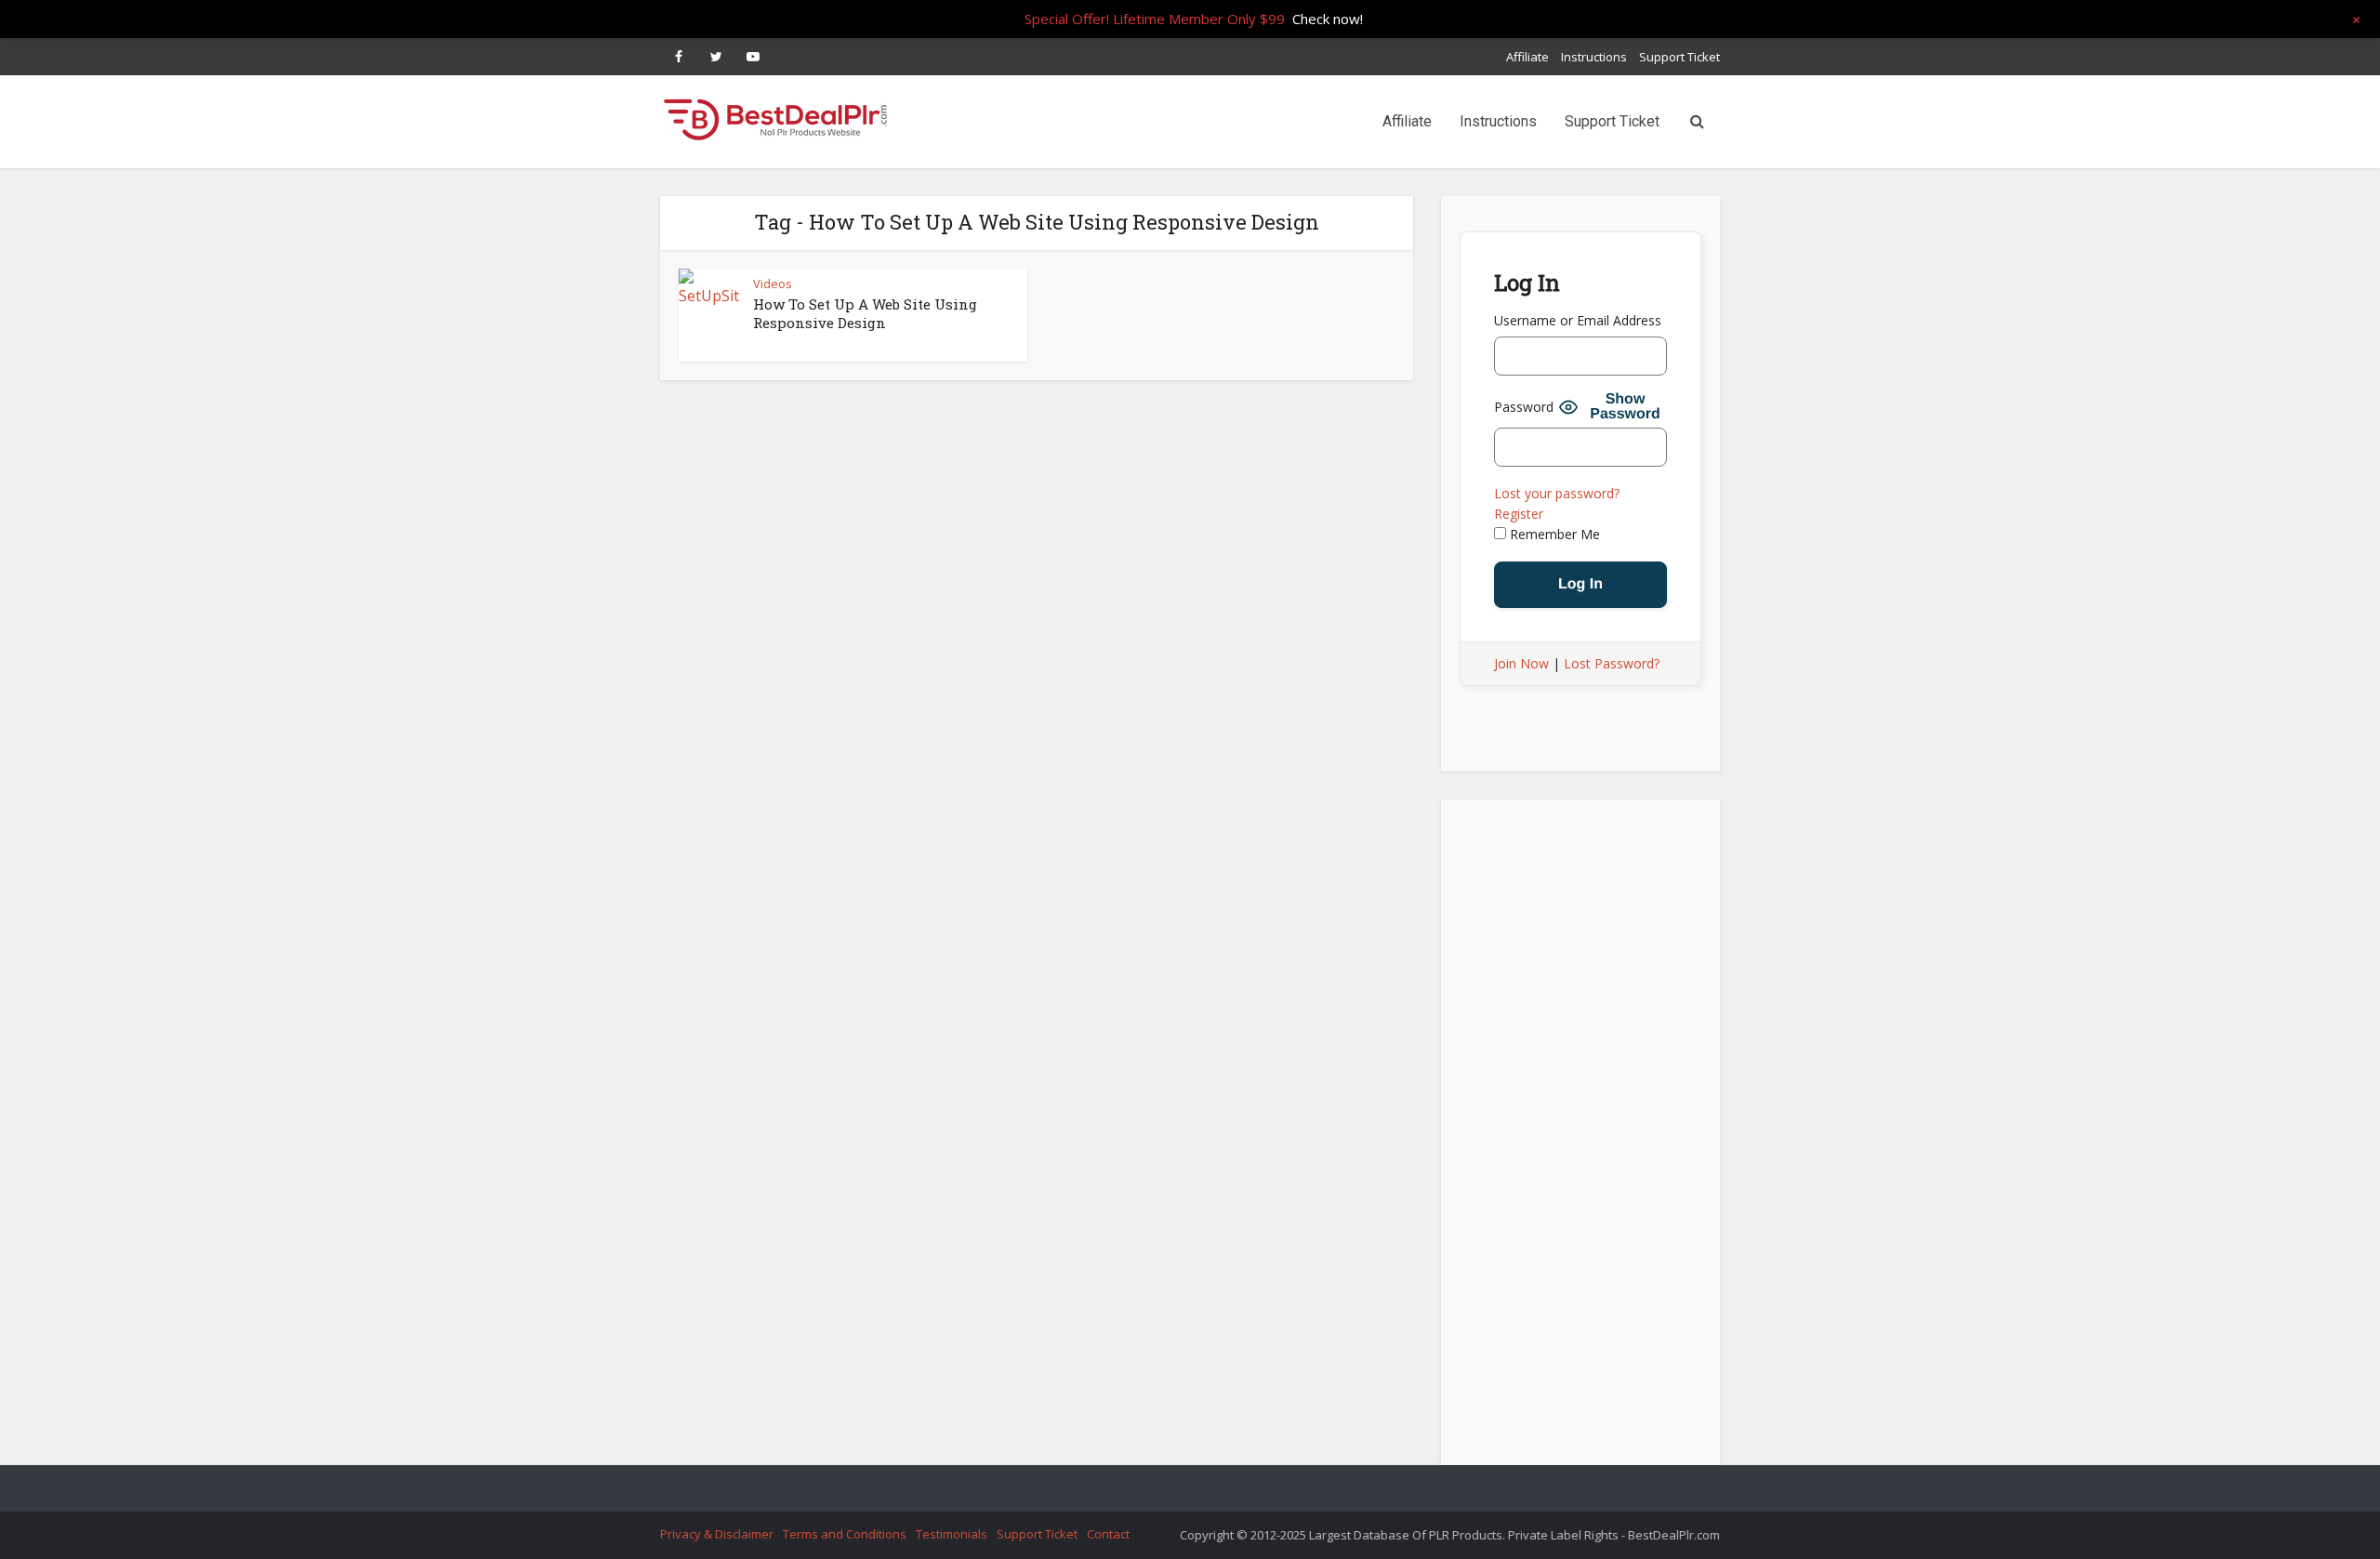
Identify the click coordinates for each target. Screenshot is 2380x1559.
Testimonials (952, 1534)
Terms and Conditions (845, 1534)
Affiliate (1527, 57)
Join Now (1521, 663)
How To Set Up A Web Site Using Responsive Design (865, 313)
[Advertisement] (1580, 1138)
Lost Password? (1612, 663)
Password (1524, 407)
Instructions (1594, 57)
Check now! (1328, 19)
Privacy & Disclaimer (717, 1534)
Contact (1108, 1534)
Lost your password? (1557, 493)
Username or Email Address (1578, 320)
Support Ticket (1679, 57)
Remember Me (1553, 534)
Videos (773, 284)
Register (1519, 514)
